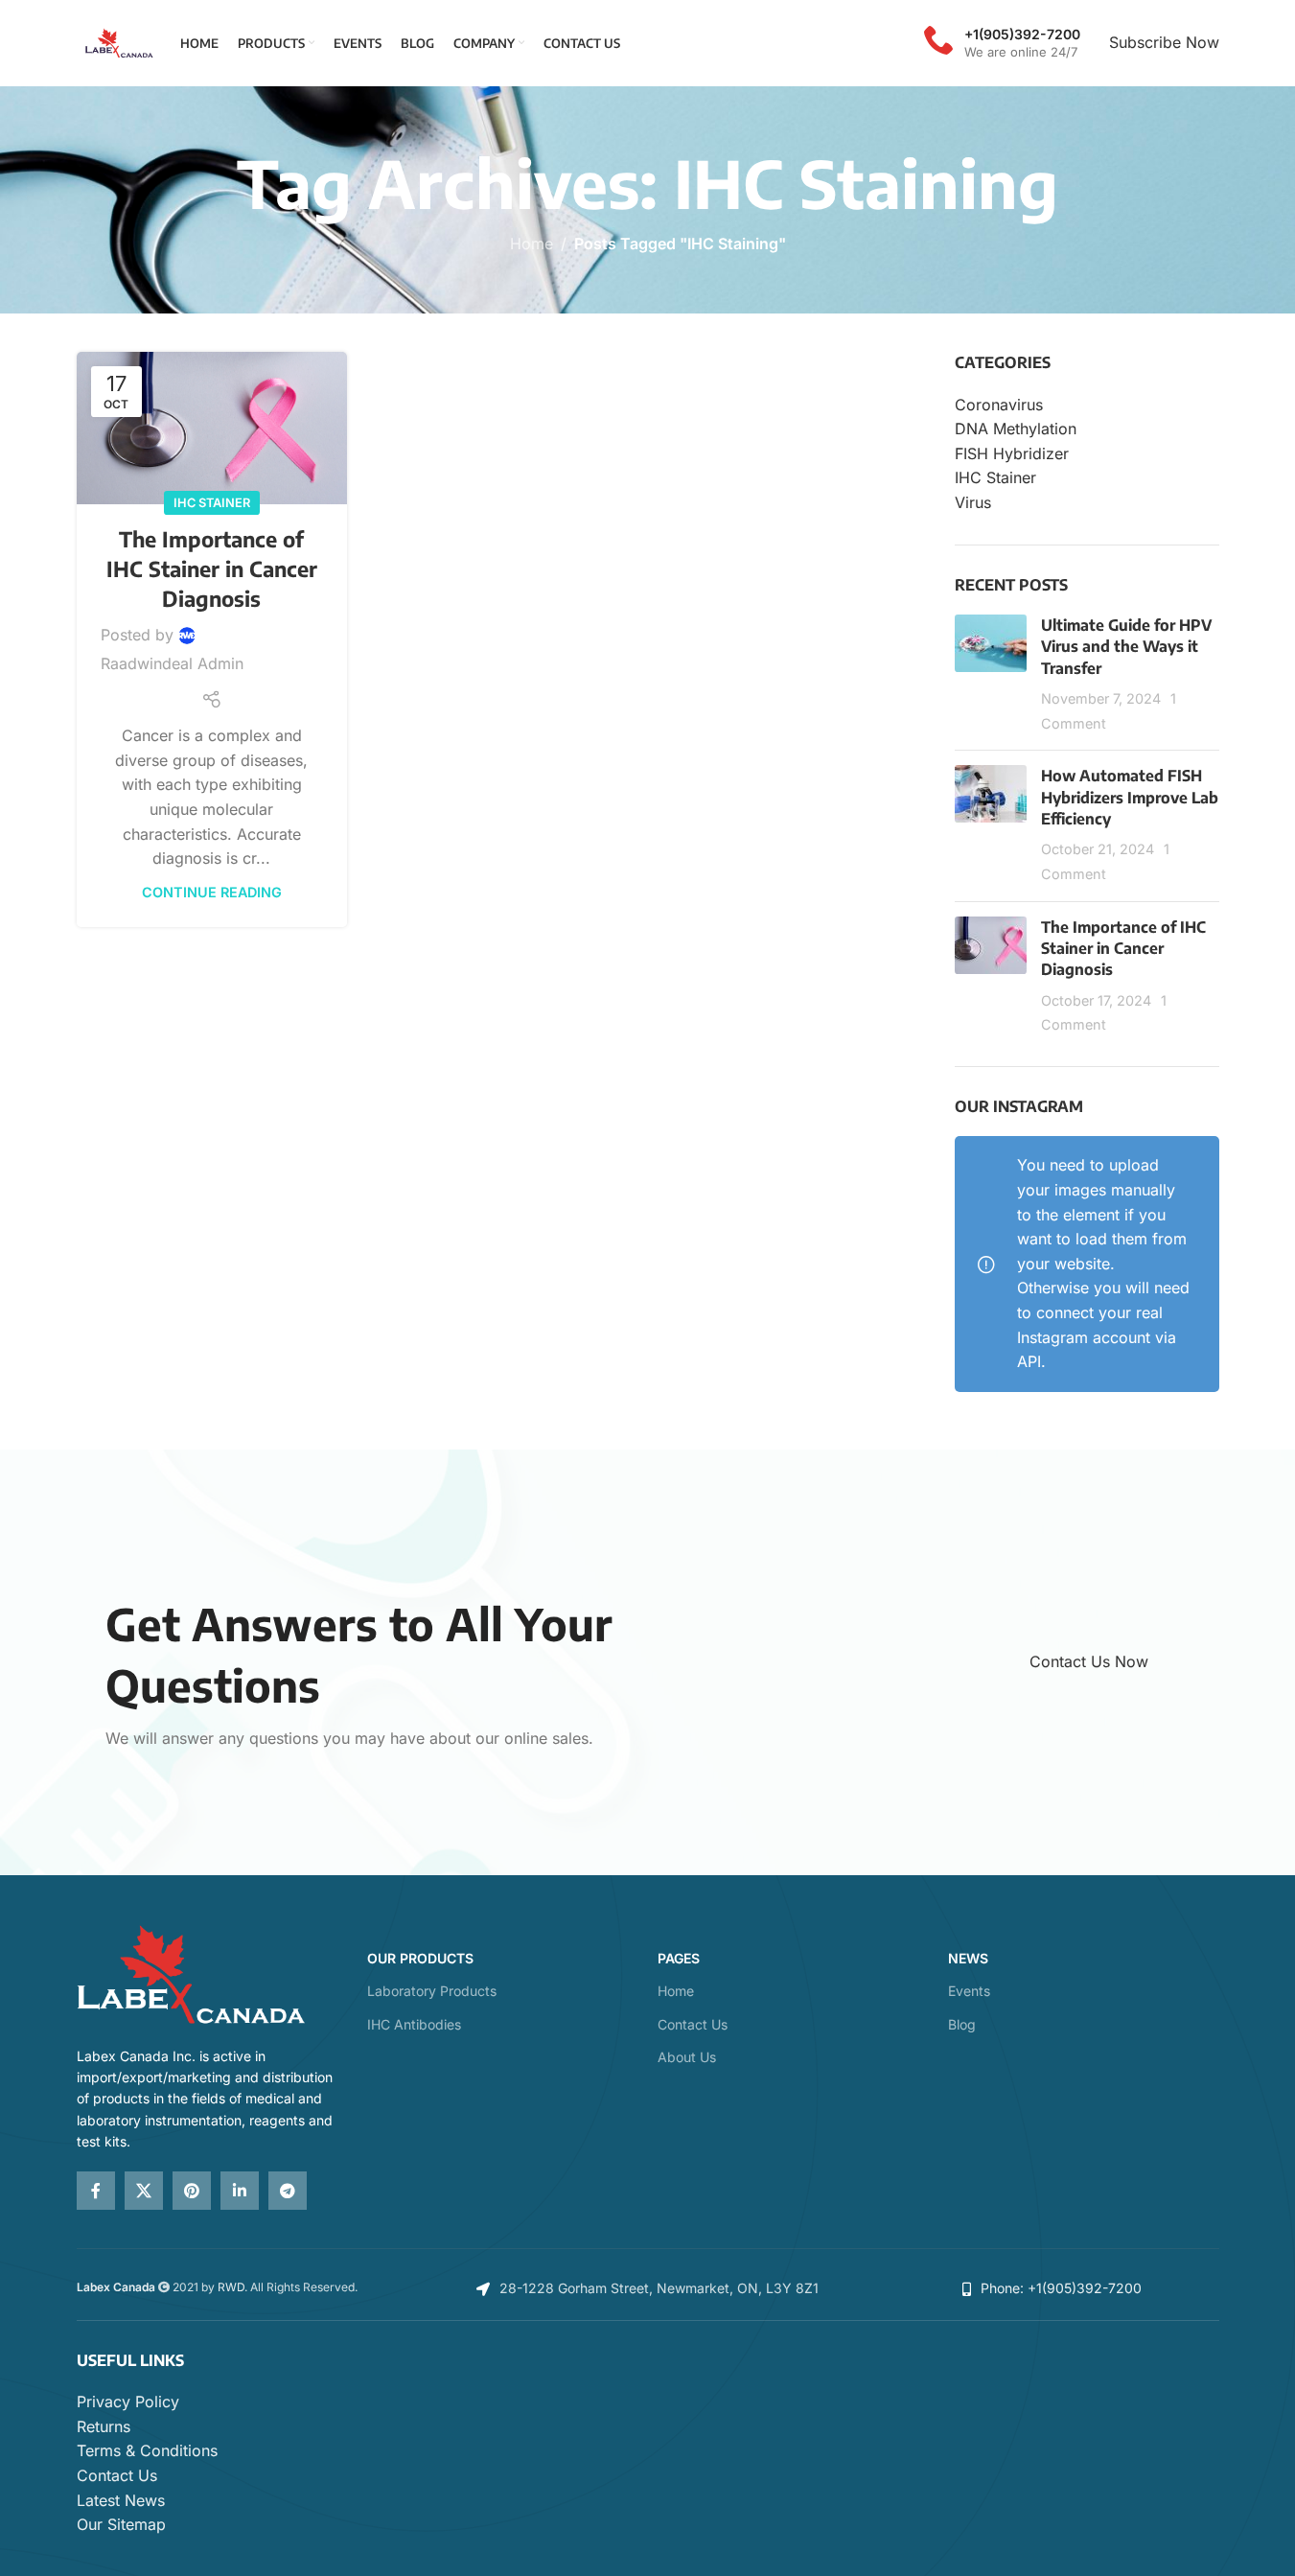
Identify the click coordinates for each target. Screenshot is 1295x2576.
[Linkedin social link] (240, 2191)
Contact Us (693, 2024)
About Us (687, 2057)
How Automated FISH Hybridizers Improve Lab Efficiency (1130, 797)
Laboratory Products (432, 1991)
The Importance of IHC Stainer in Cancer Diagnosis (212, 569)
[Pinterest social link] (192, 2191)
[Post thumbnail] (991, 675)
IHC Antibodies (414, 2024)
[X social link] (144, 2191)
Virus (973, 502)
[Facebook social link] (96, 2191)
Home (532, 244)
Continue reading (212, 892)
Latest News (121, 2500)
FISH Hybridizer (1012, 453)
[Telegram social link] (288, 2191)
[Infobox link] (1002, 43)
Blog (962, 2024)
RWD (231, 2287)
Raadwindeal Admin (172, 663)
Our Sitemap (121, 2524)
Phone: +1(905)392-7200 (1061, 2288)
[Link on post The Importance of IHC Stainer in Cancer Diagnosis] (212, 428)
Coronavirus (999, 405)
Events (969, 1991)
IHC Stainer (212, 503)
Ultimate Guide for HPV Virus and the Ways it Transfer (1126, 647)
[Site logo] (119, 41)
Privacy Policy (128, 2402)
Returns (104, 2426)
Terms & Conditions (147, 2450)
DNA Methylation (1016, 429)
